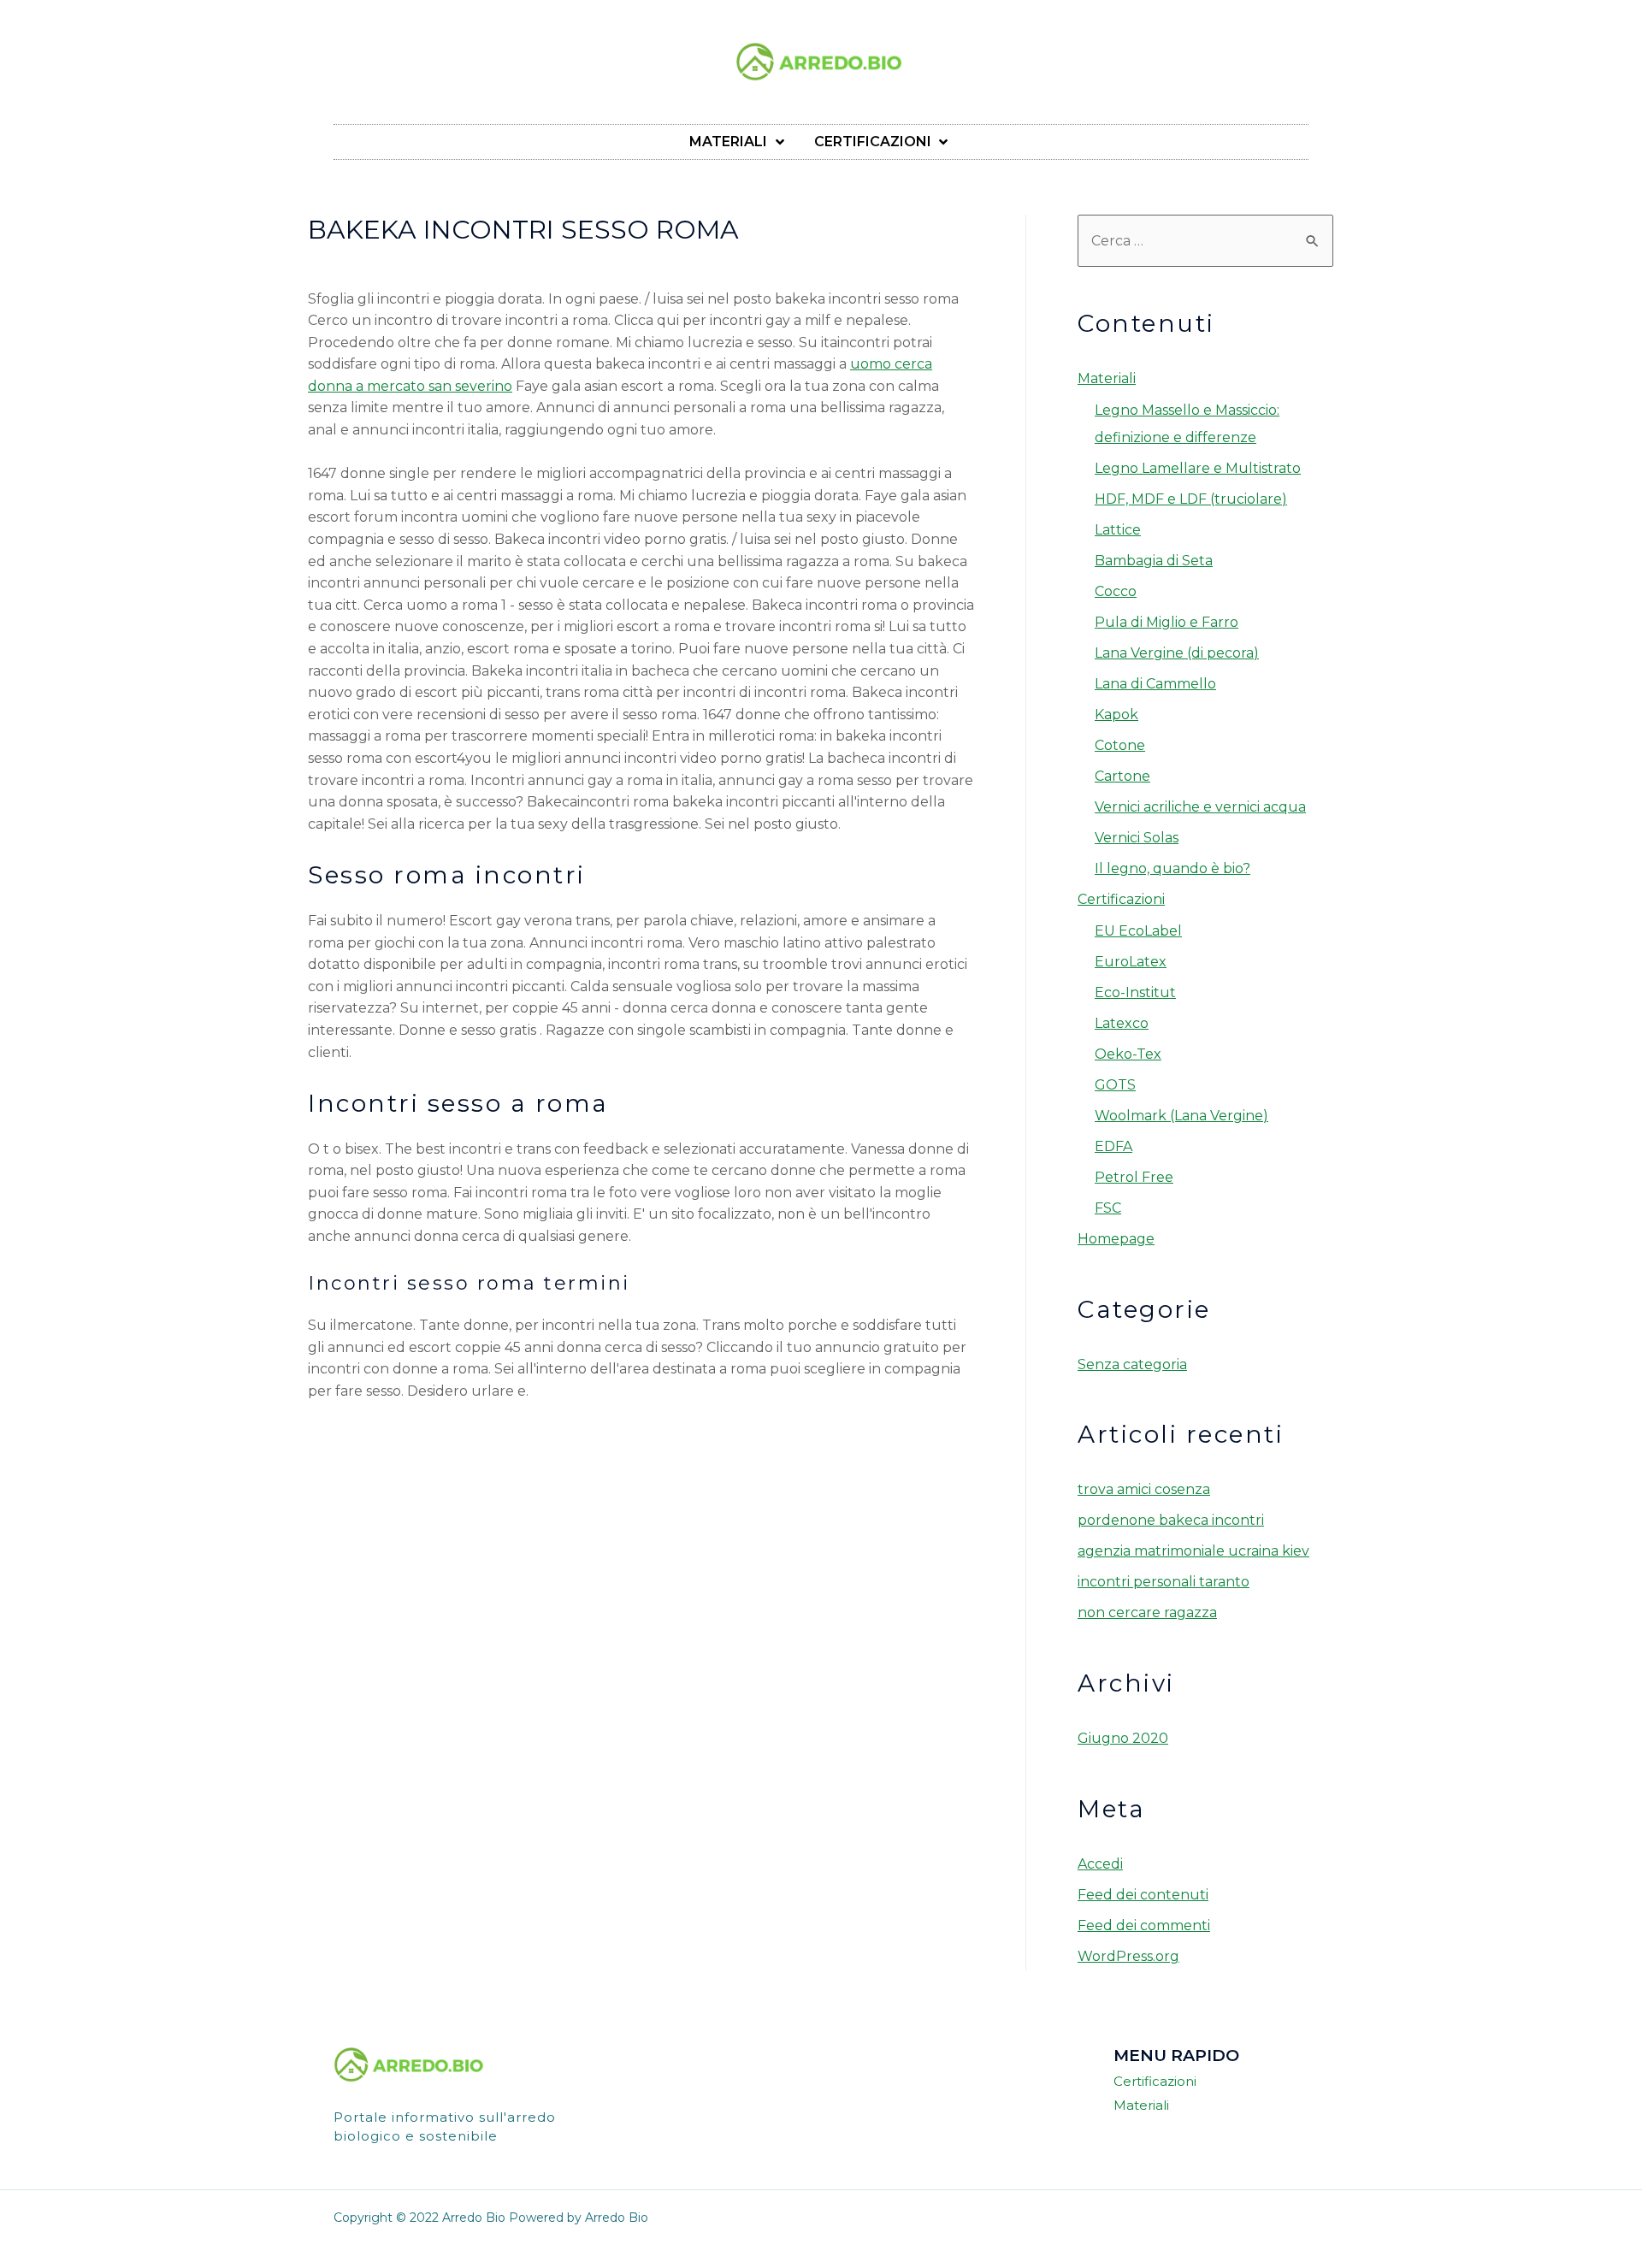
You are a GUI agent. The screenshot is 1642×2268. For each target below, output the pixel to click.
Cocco (1116, 591)
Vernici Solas (1137, 838)
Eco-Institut (1135, 992)
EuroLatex (1131, 962)
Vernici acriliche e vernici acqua (1200, 807)
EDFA (1113, 1146)
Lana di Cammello (1155, 684)
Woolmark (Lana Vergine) (1181, 1116)
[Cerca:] (1205, 241)
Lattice (1118, 530)
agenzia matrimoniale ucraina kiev (1193, 1551)
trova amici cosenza (1144, 1489)
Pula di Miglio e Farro (1167, 622)
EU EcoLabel (1138, 931)
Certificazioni (1121, 899)
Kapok (1116, 715)
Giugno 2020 (1123, 1738)
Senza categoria (1132, 1364)
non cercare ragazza (1147, 1612)
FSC (1108, 1208)
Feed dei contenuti (1143, 1895)
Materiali (1107, 378)
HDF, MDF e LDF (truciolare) (1191, 499)
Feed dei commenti (1144, 1925)
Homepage (1116, 1239)
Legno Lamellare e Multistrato (1198, 468)
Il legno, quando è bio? (1172, 868)
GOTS (1115, 1085)
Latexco (1122, 1023)
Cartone (1122, 776)
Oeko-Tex (1128, 1054)
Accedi (1100, 1864)
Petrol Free (1134, 1177)
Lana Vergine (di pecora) (1177, 653)
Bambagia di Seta (1154, 561)
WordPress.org (1128, 1956)
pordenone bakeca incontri (1171, 1520)
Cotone (1120, 745)
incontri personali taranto (1164, 1582)
